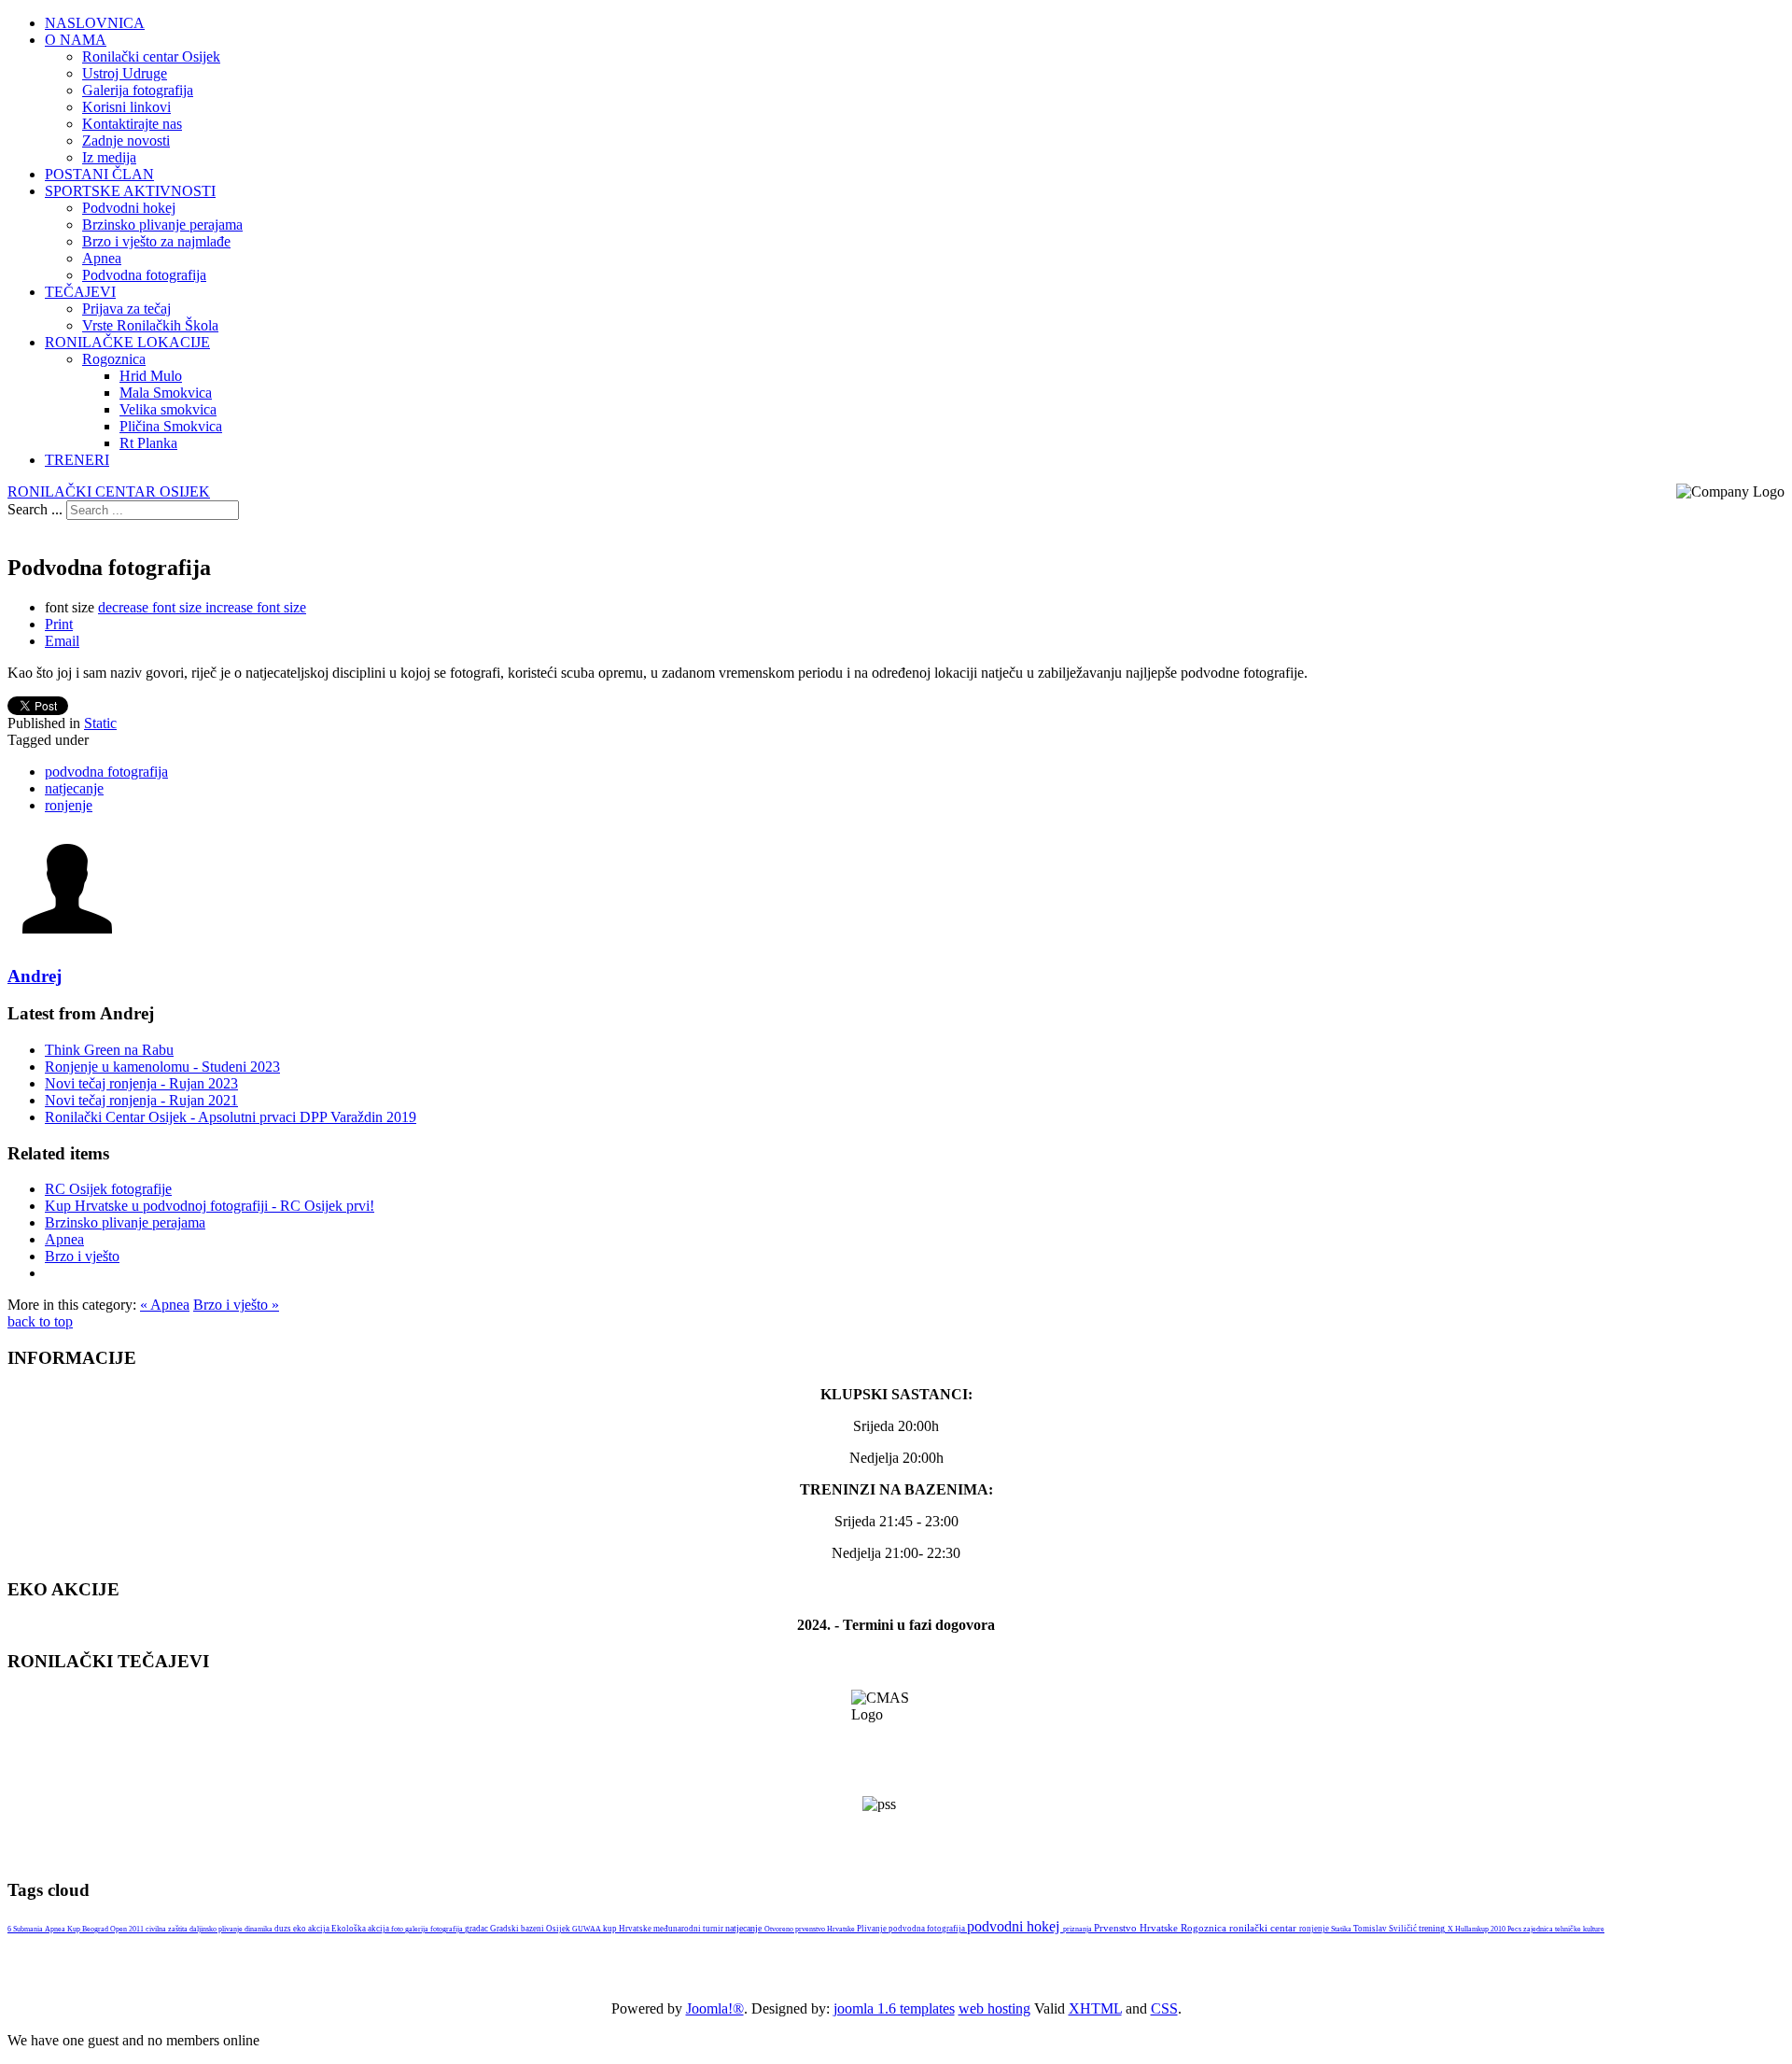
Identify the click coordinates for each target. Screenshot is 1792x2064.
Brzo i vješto (82, 1256)
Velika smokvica (168, 409)
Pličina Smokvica (171, 426)
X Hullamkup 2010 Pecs (1485, 1929)
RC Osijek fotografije (108, 1189)
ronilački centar (1264, 1928)
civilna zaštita (168, 1929)
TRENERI (77, 460)
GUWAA (588, 1929)
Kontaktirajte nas (132, 124)
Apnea (102, 258)
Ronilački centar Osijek (151, 56)
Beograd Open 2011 (114, 1929)
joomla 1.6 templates (894, 2008)
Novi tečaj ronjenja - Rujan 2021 (141, 1100)
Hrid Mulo (151, 376)
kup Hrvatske (628, 1929)
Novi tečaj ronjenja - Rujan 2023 (141, 1083)
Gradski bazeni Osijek (531, 1929)
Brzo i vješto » (236, 1305)
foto (398, 1929)
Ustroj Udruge (125, 73)
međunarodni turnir (689, 1929)
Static (100, 723)
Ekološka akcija (361, 1929)
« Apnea (165, 1305)
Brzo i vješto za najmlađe (156, 241)
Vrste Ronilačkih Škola (150, 325)
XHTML (1095, 2008)
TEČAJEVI (80, 292)
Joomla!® (715, 2008)
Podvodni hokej (129, 208)
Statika (1342, 1929)
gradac (477, 1929)
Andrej (35, 976)
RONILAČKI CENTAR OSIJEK (109, 491)
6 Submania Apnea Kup (45, 1929)
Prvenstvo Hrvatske (1137, 1928)
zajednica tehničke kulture (1564, 1929)
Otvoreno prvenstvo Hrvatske (811, 1929)
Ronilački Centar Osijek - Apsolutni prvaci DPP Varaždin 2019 (231, 1117)
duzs (284, 1929)
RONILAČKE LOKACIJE (127, 342)
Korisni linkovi (126, 107)
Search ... (35, 509)
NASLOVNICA (95, 23)
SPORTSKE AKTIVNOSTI (130, 191)
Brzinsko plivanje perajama (162, 225)
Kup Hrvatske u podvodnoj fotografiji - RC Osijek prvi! (210, 1206)
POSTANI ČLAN (99, 174)
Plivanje (873, 1929)
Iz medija (109, 157)
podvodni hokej (1015, 1926)
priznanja (1078, 1929)
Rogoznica (114, 359)
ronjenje (69, 805)
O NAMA (76, 40)
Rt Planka (148, 443)
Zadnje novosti (126, 140)
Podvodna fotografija (144, 275)
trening (1433, 1928)
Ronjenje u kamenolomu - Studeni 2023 (162, 1067)
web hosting (994, 2008)
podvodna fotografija (106, 772)
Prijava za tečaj (126, 309)
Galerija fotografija (138, 90)
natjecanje (74, 788)
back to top (40, 1321)
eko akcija (312, 1929)
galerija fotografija (435, 1929)
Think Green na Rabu (109, 1050)
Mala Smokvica (166, 393)
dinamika (259, 1929)
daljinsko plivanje (217, 1929)
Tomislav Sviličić (1386, 1929)
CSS (1164, 2008)
